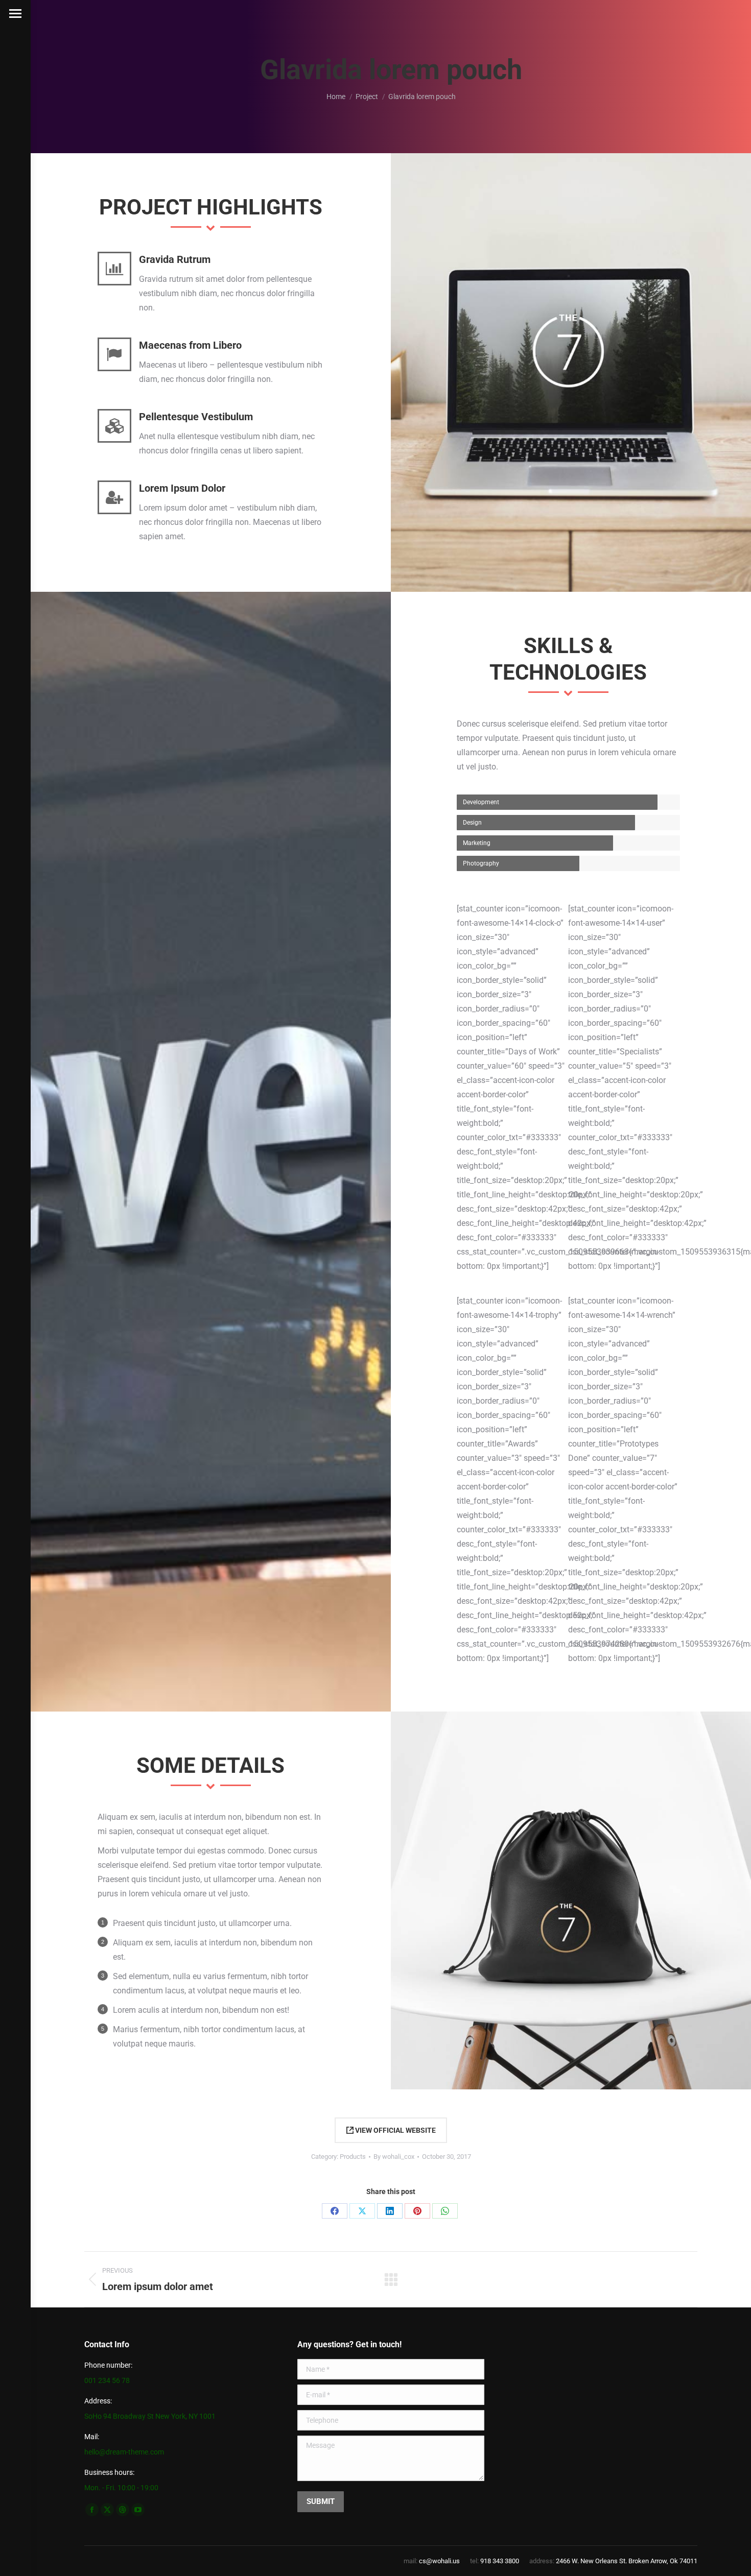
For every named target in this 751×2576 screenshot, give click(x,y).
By (394, 2157)
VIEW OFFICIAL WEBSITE (395, 2130)
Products (353, 2157)
